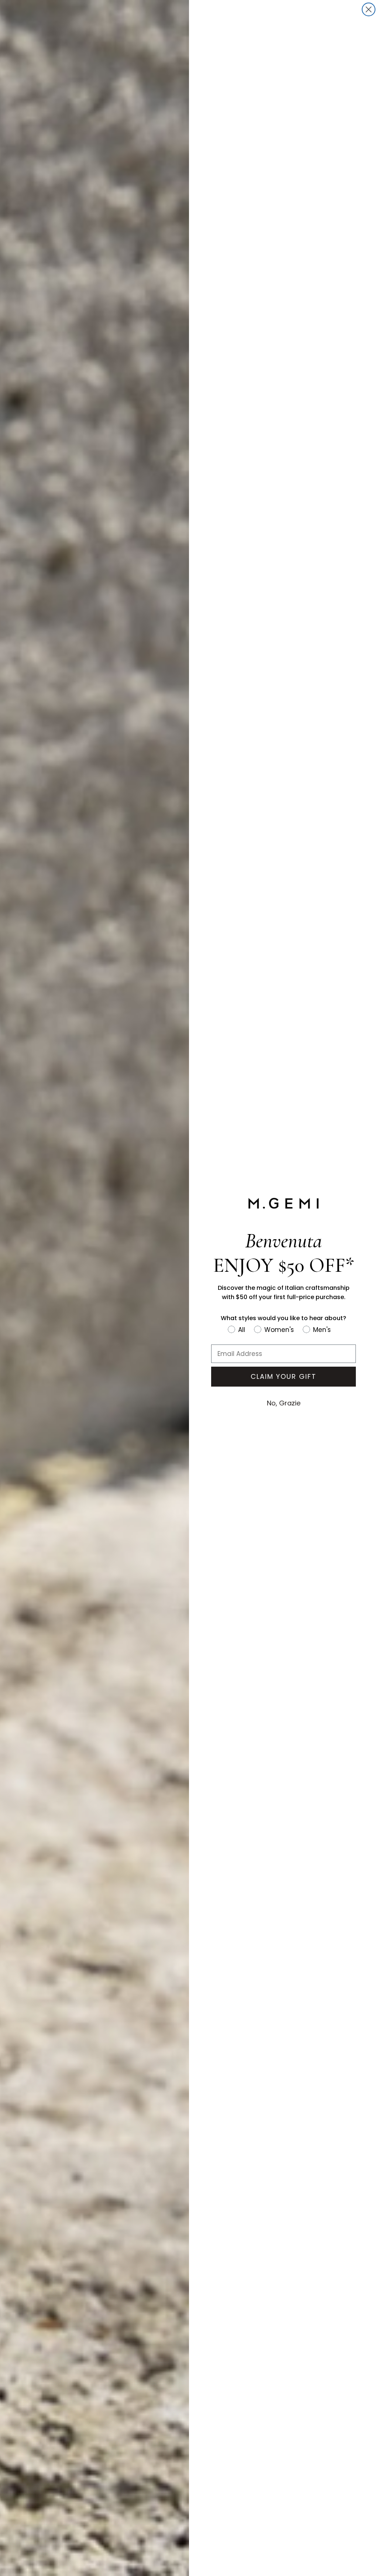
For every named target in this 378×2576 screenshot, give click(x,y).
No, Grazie (284, 1403)
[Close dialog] (369, 9)
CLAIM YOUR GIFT (283, 1376)
